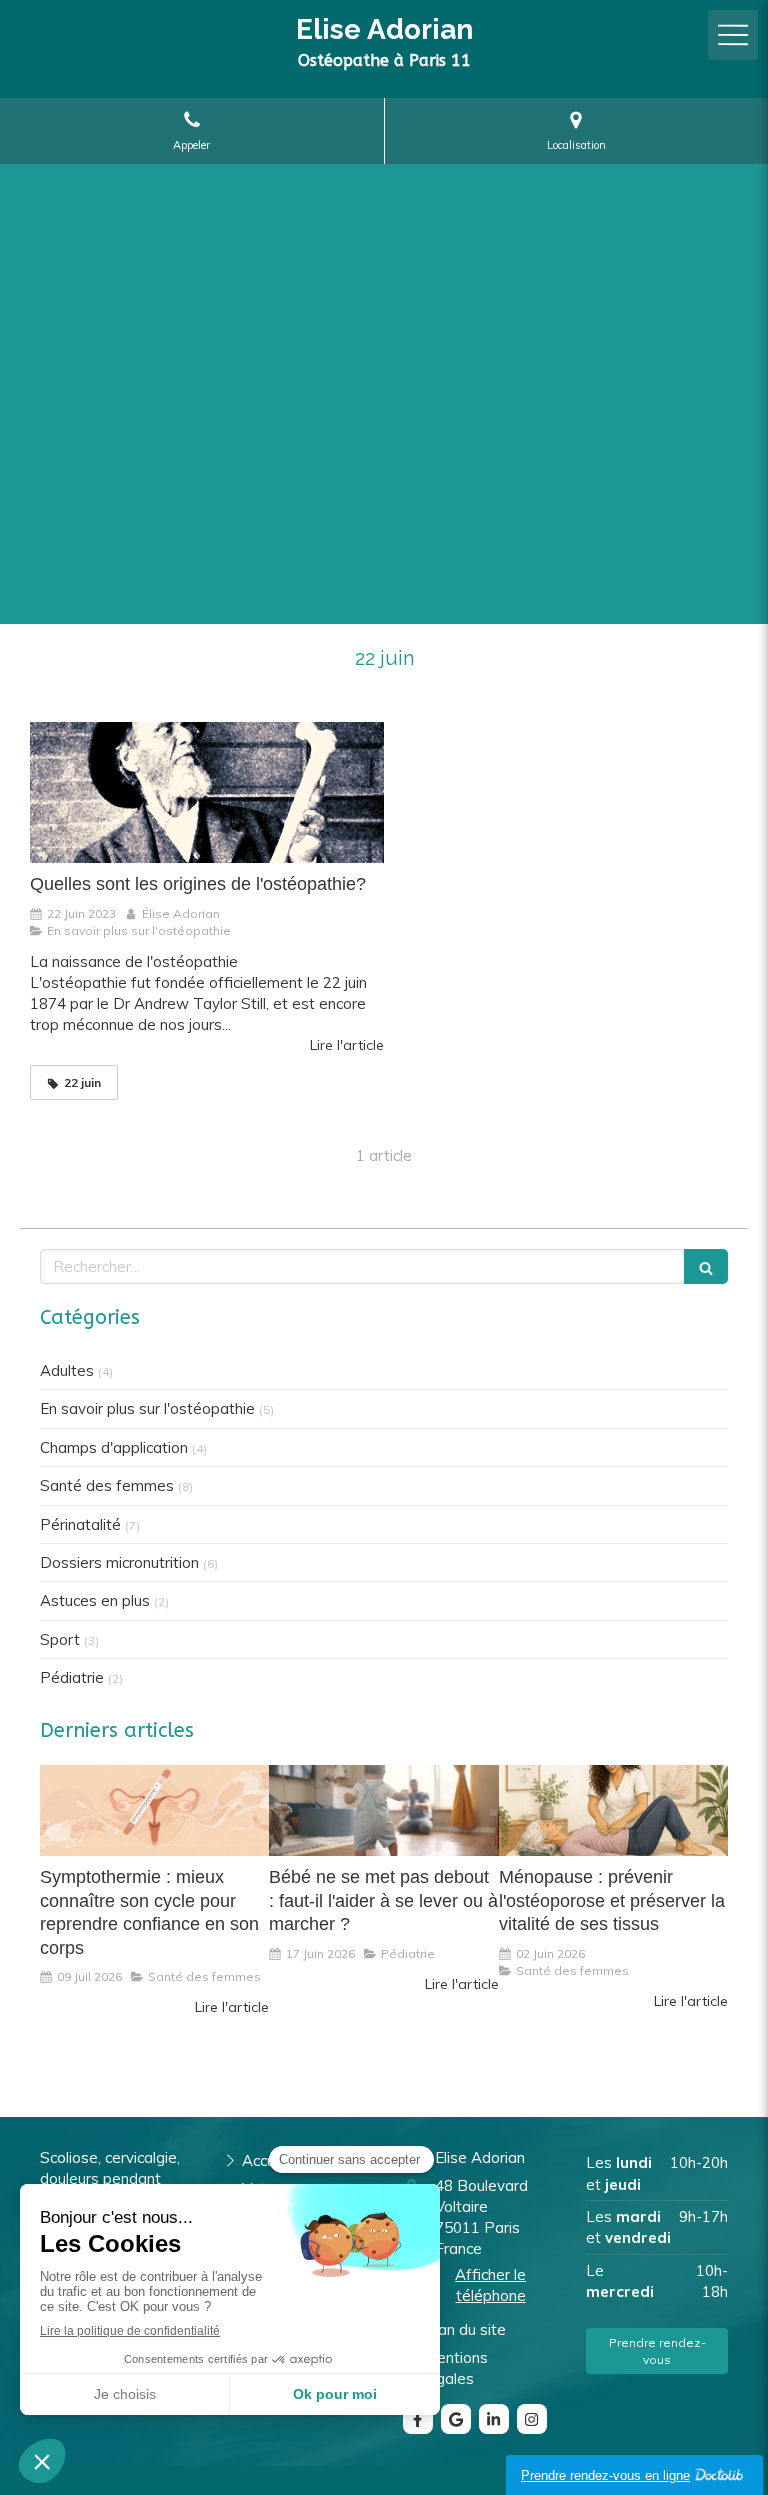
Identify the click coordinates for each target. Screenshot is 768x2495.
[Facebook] (418, 2419)
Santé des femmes (107, 1485)
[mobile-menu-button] (733, 35)
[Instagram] (532, 2419)
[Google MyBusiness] (456, 2419)
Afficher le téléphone (490, 2285)
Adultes (67, 1370)
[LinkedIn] (494, 2419)
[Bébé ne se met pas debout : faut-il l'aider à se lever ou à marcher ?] (383, 1811)
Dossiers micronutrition (119, 1562)
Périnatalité (80, 1524)
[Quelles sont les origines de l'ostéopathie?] (207, 793)
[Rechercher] (706, 1266)
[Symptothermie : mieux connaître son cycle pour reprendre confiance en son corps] (154, 1811)
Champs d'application (114, 1447)
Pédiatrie (72, 1677)
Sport (60, 1639)
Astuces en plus (95, 1600)
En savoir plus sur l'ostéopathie (147, 1408)
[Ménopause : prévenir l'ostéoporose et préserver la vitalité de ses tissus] (613, 1811)
